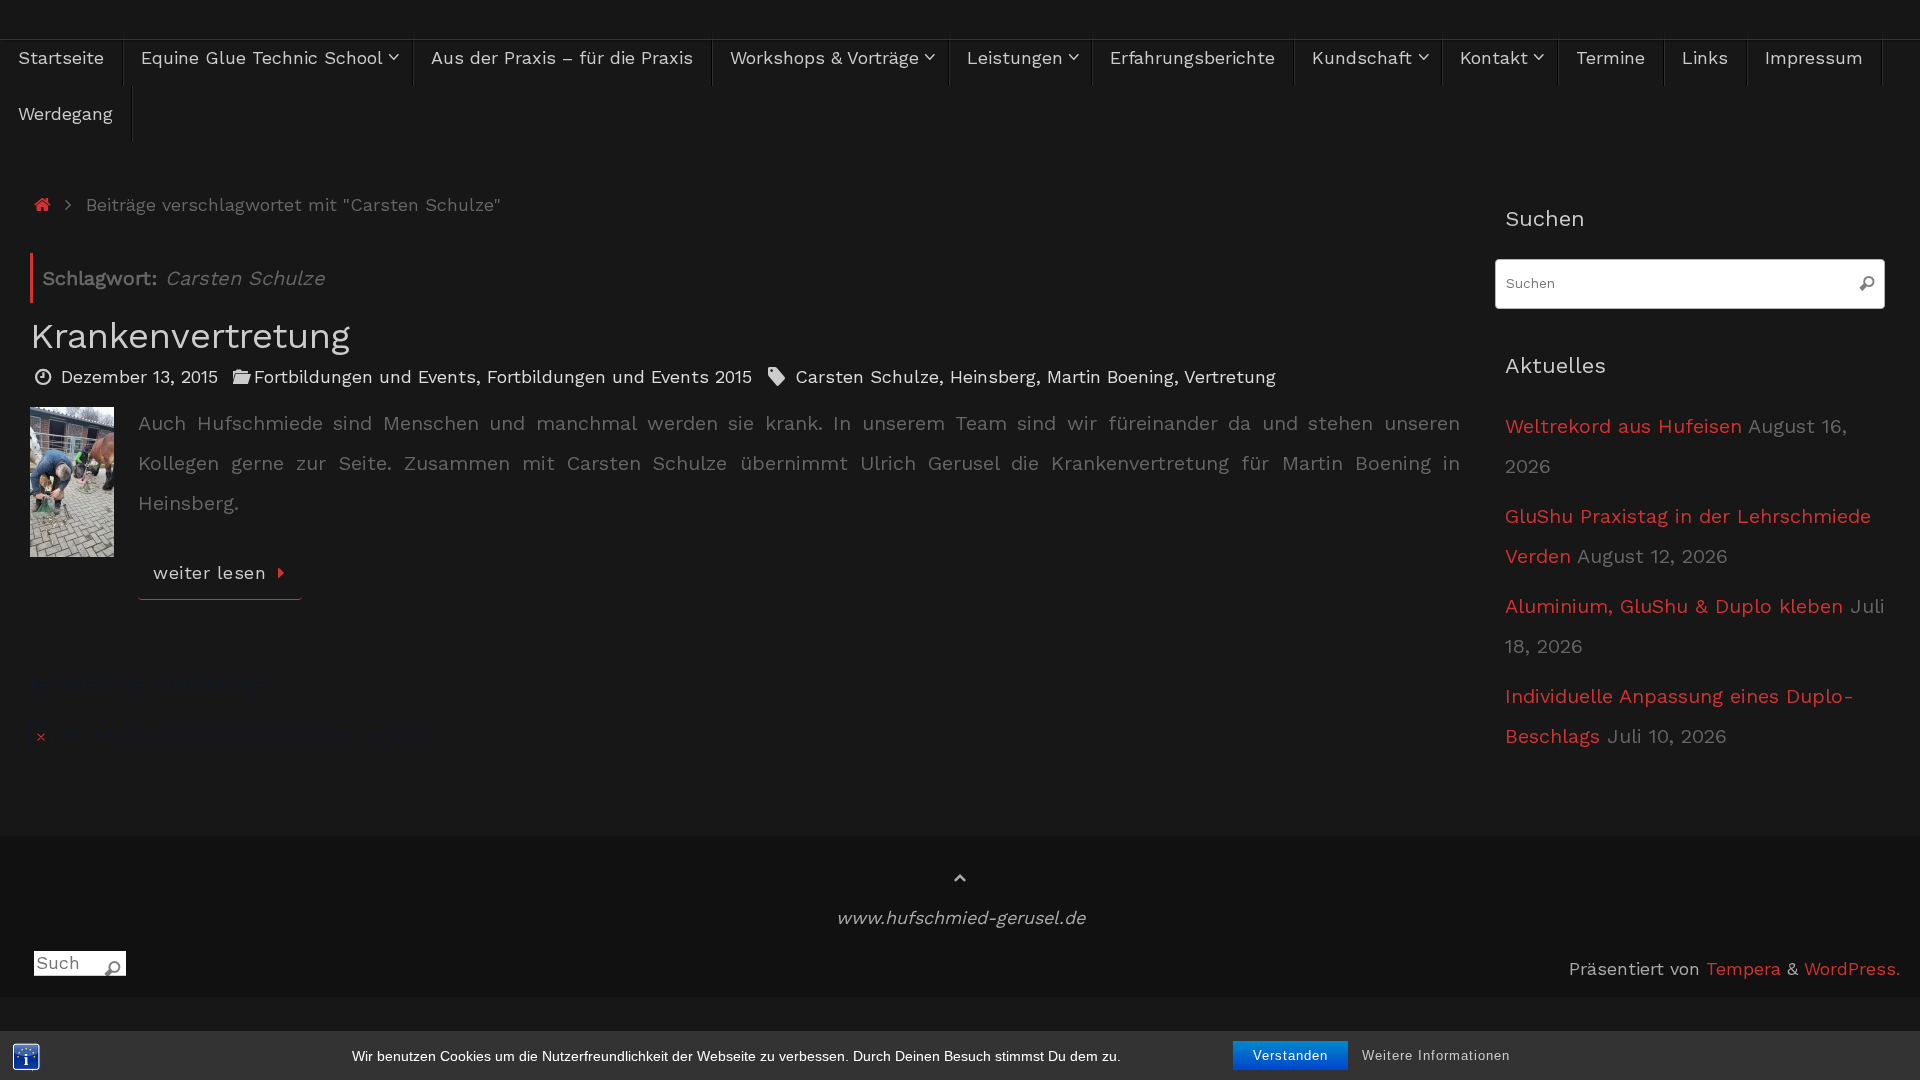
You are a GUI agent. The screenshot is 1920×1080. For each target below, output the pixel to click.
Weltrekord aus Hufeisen (1623, 426)
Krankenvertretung (190, 336)
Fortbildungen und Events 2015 (619, 376)
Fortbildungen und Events (365, 376)
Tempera (1743, 968)
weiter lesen (209, 572)
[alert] (745, 734)
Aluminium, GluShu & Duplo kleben (1674, 606)
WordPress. (1852, 968)
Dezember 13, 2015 (139, 376)
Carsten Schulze (867, 376)
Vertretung (1230, 376)
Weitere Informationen (1436, 1055)
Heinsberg (993, 376)
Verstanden (1290, 1055)
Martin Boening (1110, 376)
